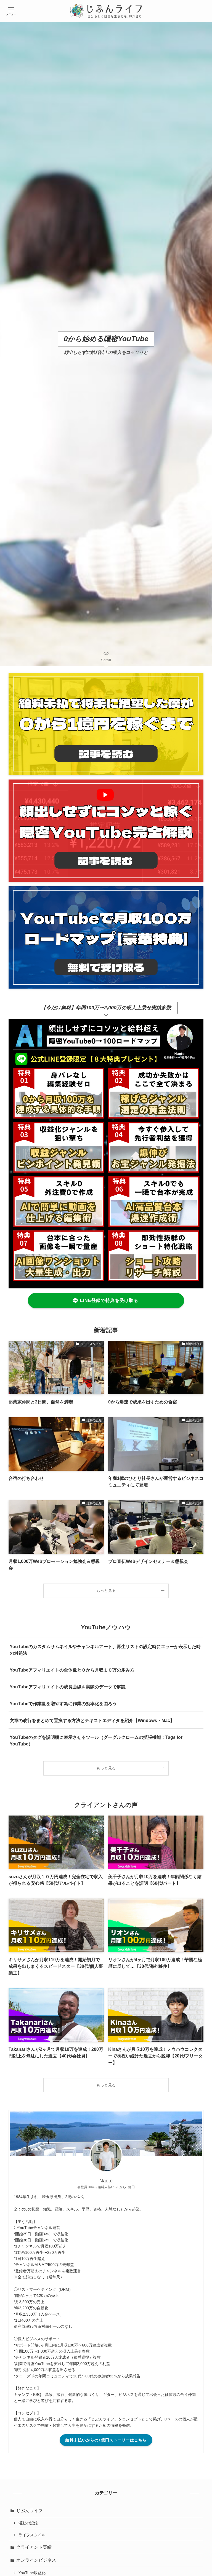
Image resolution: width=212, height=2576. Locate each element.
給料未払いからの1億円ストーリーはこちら (106, 2440)
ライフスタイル (32, 2535)
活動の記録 (28, 2523)
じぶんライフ (30, 2510)
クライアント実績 (34, 2547)
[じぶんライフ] (106, 11)
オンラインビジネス (36, 2560)
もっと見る (106, 1590)
